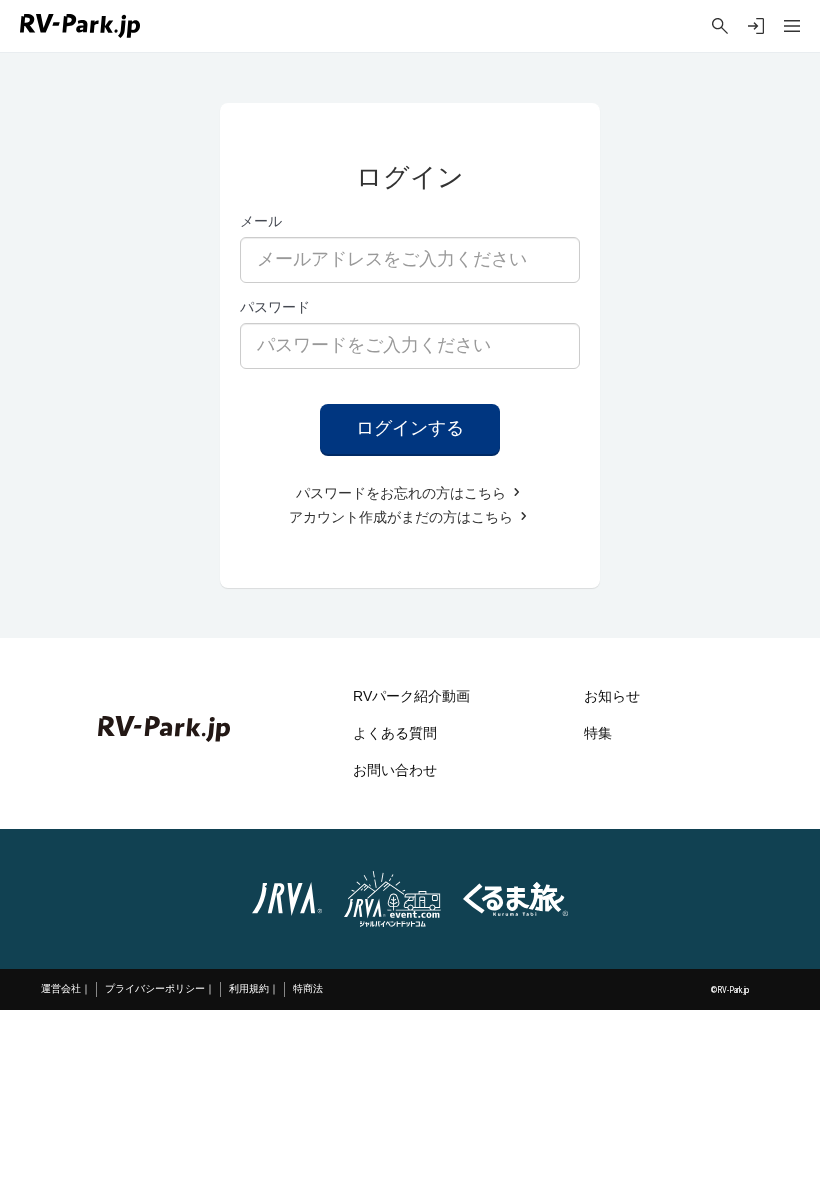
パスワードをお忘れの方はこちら (403, 493)
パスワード (275, 307)
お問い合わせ (395, 770)
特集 (598, 733)
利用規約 (249, 988)
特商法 (308, 988)
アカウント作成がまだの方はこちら (403, 517)
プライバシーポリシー (155, 988)
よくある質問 (395, 733)
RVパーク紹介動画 (411, 696)
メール (261, 221)
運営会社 (61, 988)
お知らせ (612, 696)
